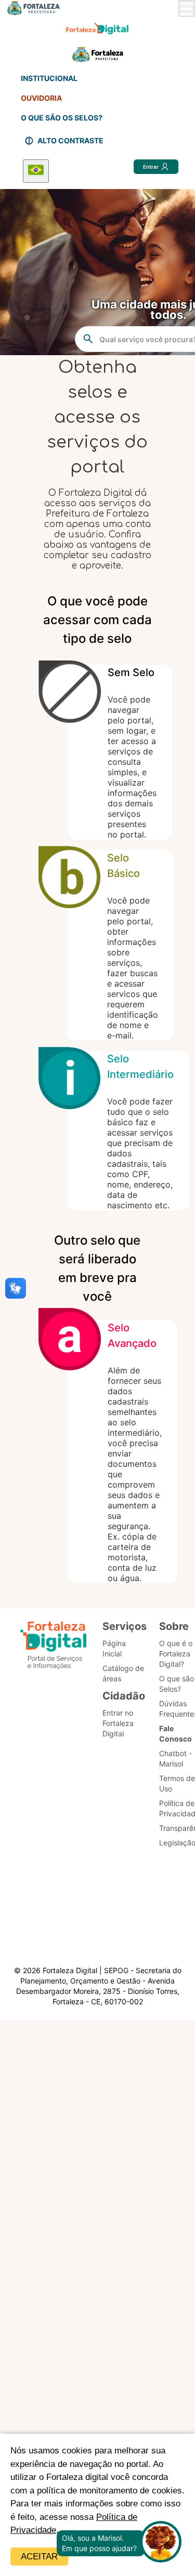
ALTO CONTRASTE (70, 140)
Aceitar (39, 2557)
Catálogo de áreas (123, 1673)
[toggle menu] (187, 8)
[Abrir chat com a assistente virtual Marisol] (161, 2543)
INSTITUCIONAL (49, 78)
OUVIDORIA (41, 98)
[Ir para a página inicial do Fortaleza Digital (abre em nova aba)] (54, 1647)
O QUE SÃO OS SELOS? (62, 118)
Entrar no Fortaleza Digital (118, 1723)
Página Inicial (114, 1648)
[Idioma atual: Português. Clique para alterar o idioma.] (36, 171)
